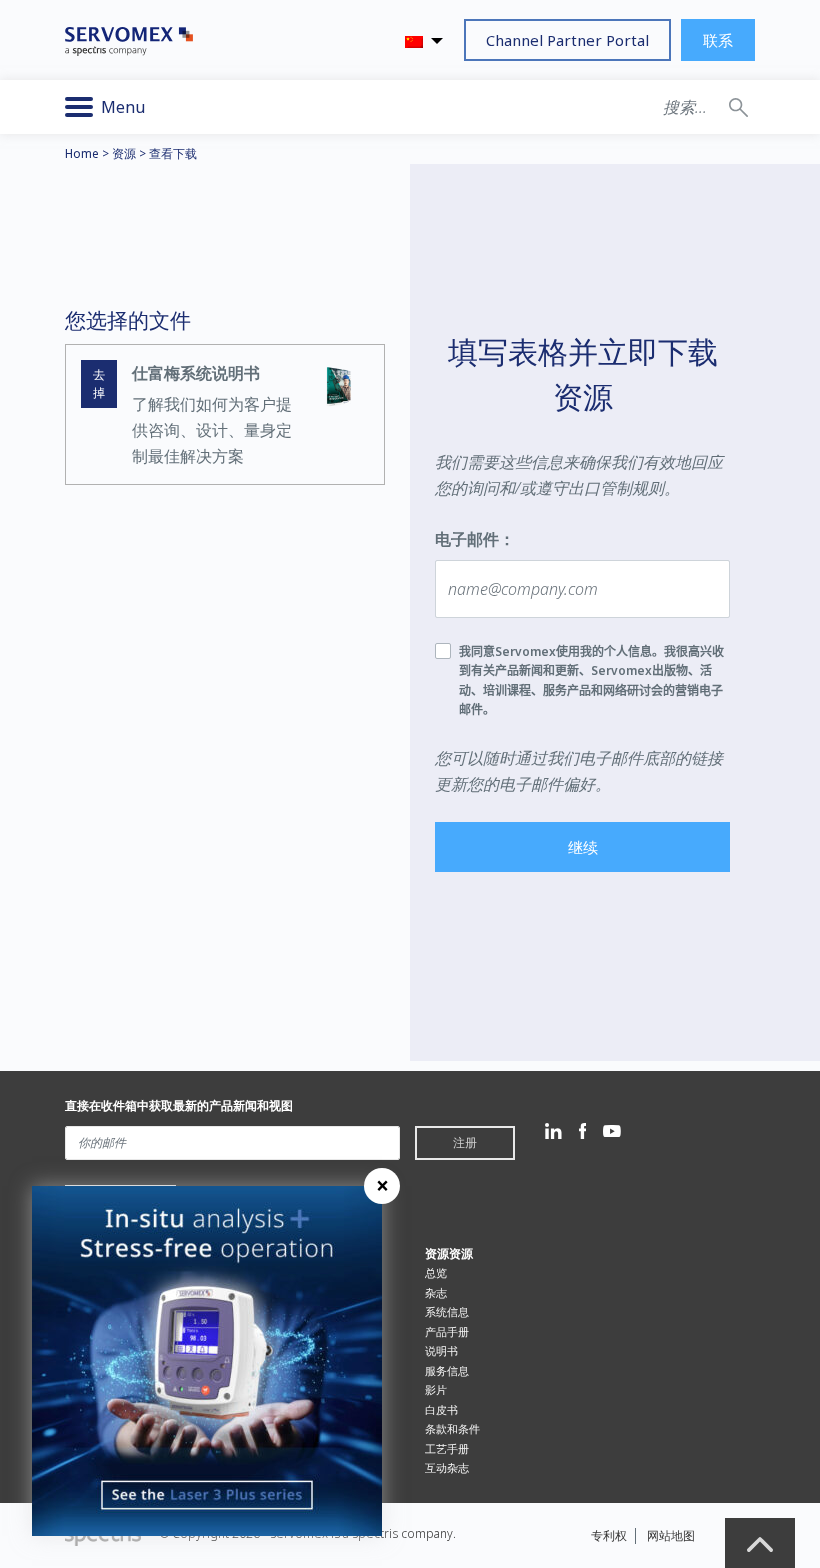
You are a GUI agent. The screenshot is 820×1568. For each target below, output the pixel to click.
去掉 (99, 383)
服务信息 (447, 1370)
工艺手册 (447, 1448)
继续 (583, 847)
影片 (436, 1389)
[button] (738, 107)
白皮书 (441, 1409)
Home (82, 153)
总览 (436, 1272)
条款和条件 (452, 1428)
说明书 (441, 1350)
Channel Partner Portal (567, 40)
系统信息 (447, 1311)
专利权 (609, 1535)
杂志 (436, 1292)
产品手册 (447, 1331)
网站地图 (671, 1535)
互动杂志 (447, 1467)
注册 (465, 1142)
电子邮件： (475, 539)
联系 (718, 40)
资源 (124, 153)
